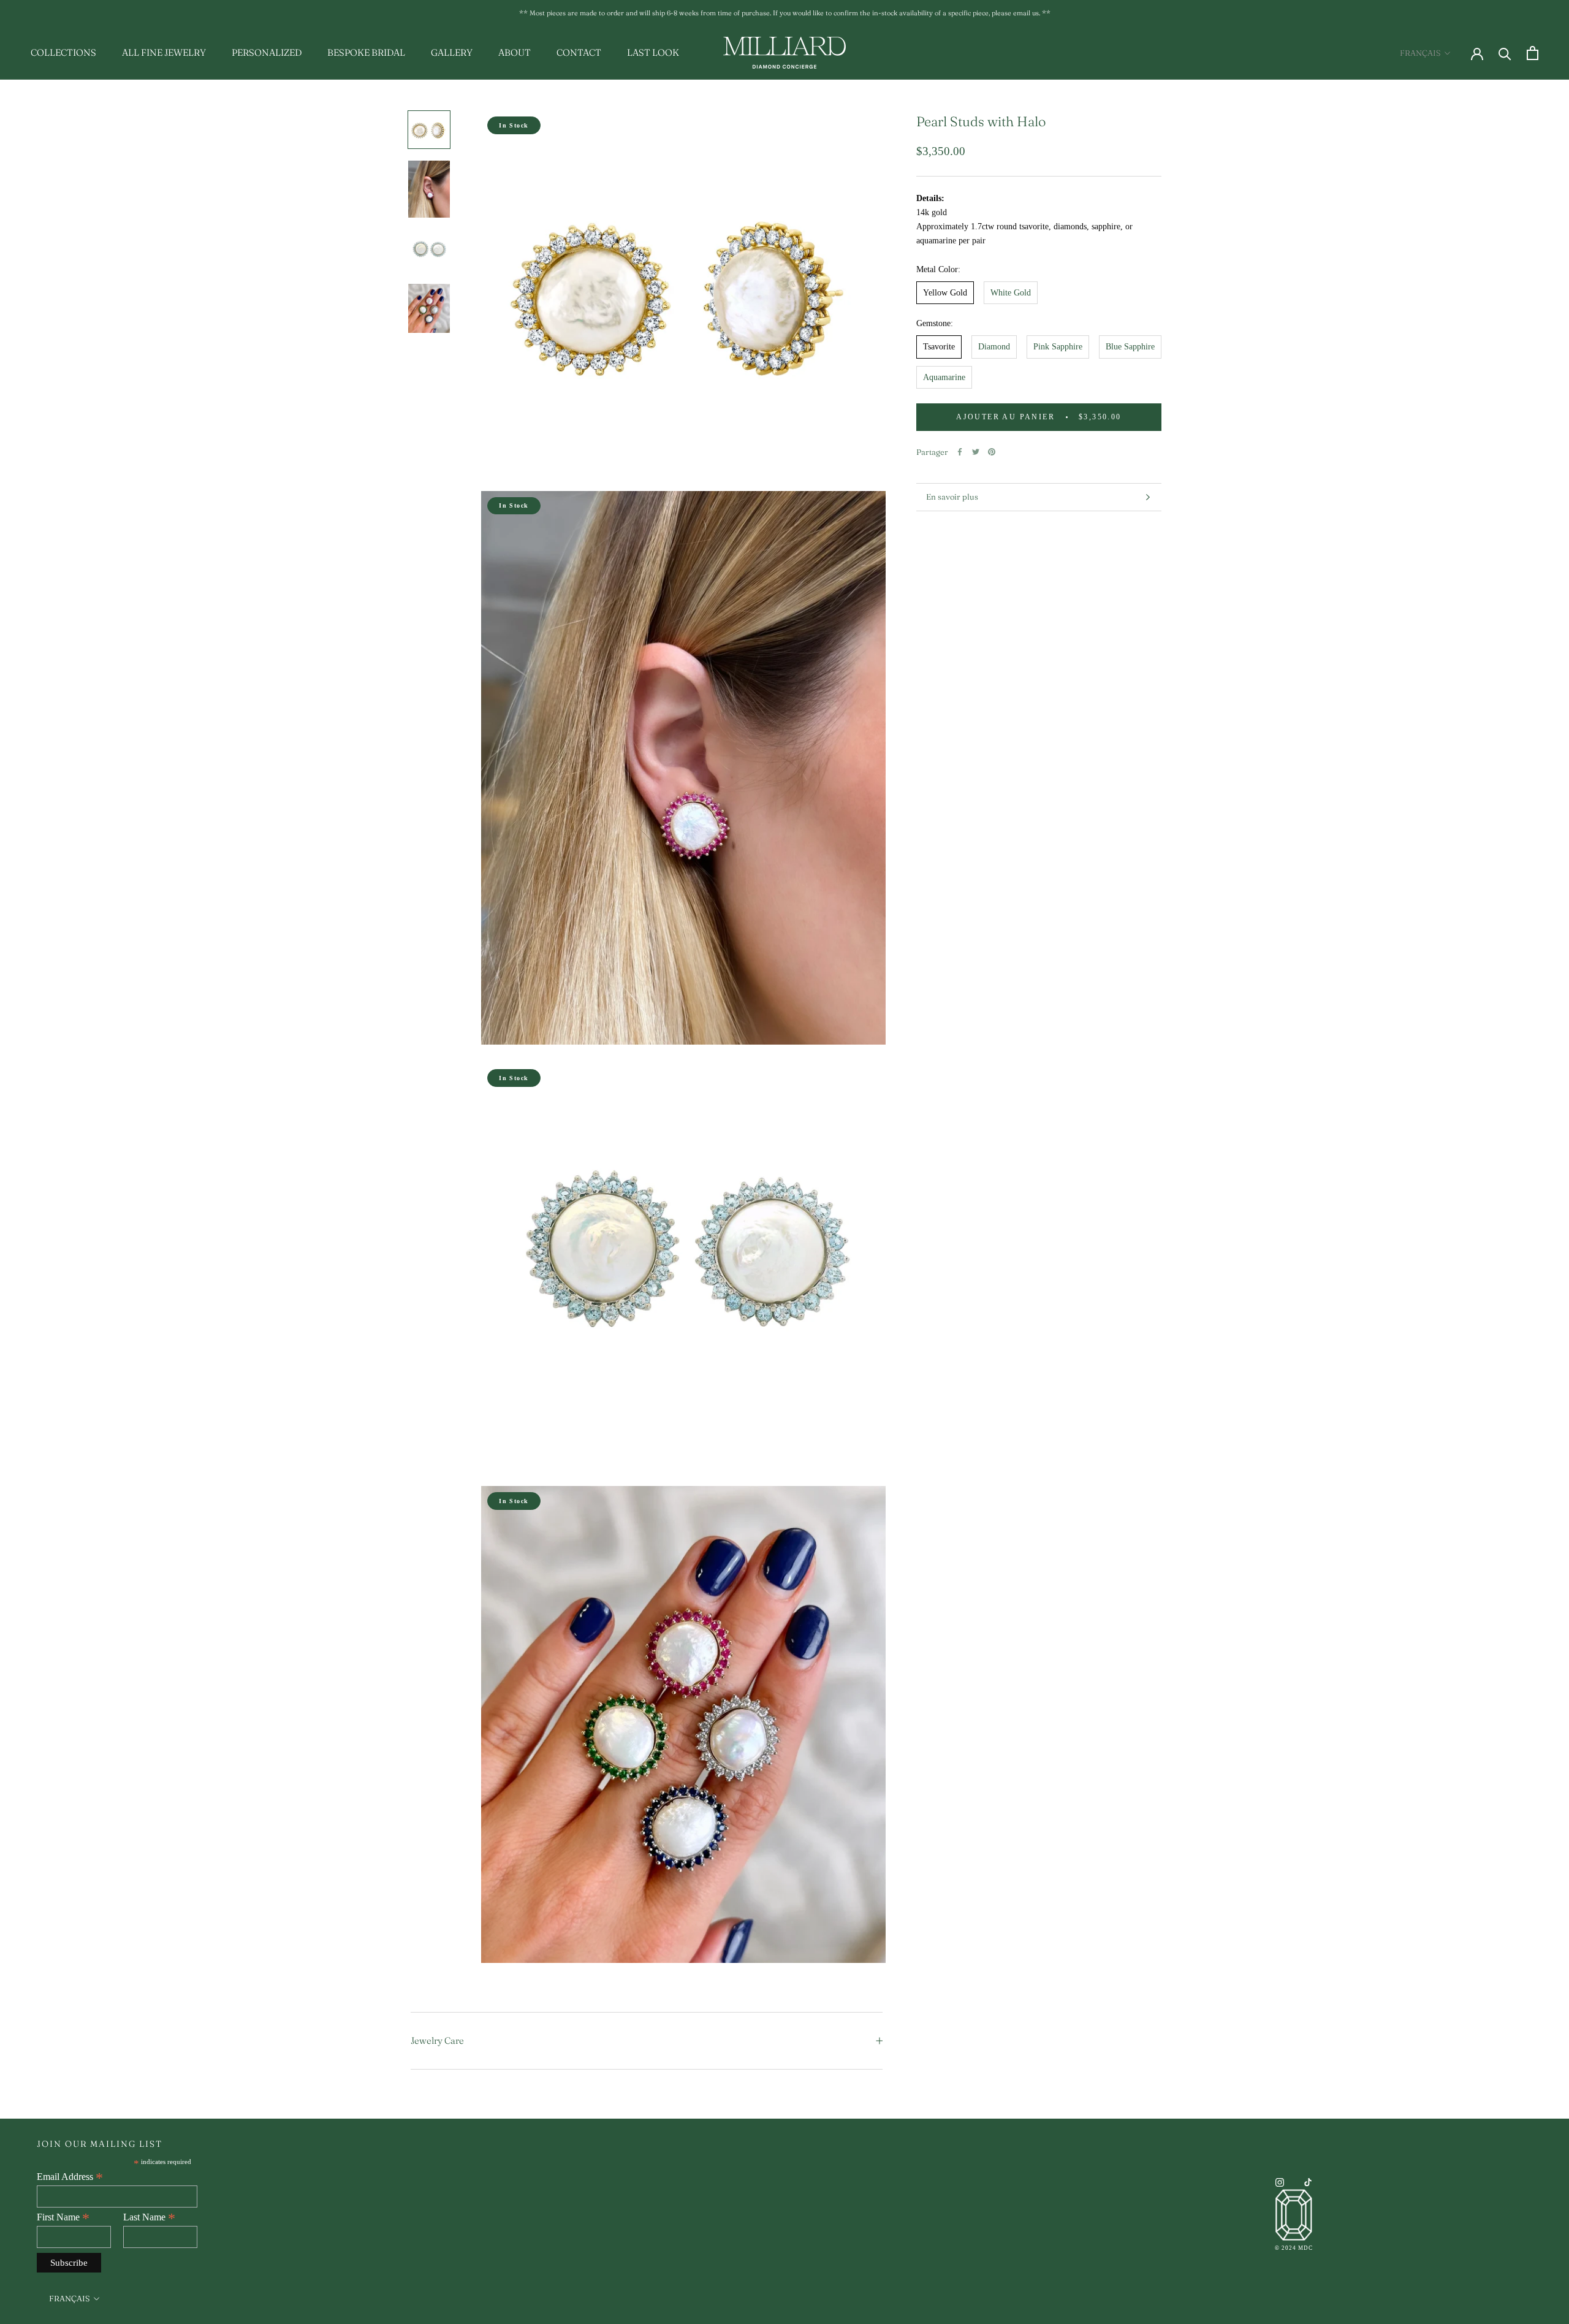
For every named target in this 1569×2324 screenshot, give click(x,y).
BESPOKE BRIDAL (366, 52)
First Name (63, 2217)
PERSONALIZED (267, 52)
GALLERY (452, 52)
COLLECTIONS (63, 52)
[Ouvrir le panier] (1533, 53)
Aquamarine (944, 377)
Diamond (994, 347)
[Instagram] (1280, 2182)
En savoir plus (952, 497)
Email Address (70, 2177)
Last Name (149, 2217)
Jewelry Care (437, 2040)
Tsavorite (939, 347)
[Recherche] (1505, 53)
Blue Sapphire (1130, 347)
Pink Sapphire (1058, 347)
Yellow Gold (945, 293)
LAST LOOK (653, 52)
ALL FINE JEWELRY (164, 52)
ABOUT (515, 52)
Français (1420, 53)
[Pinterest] (992, 452)
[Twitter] (976, 452)
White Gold (1011, 293)
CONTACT (579, 52)
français (69, 2298)
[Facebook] (960, 452)
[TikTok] (1308, 2182)
